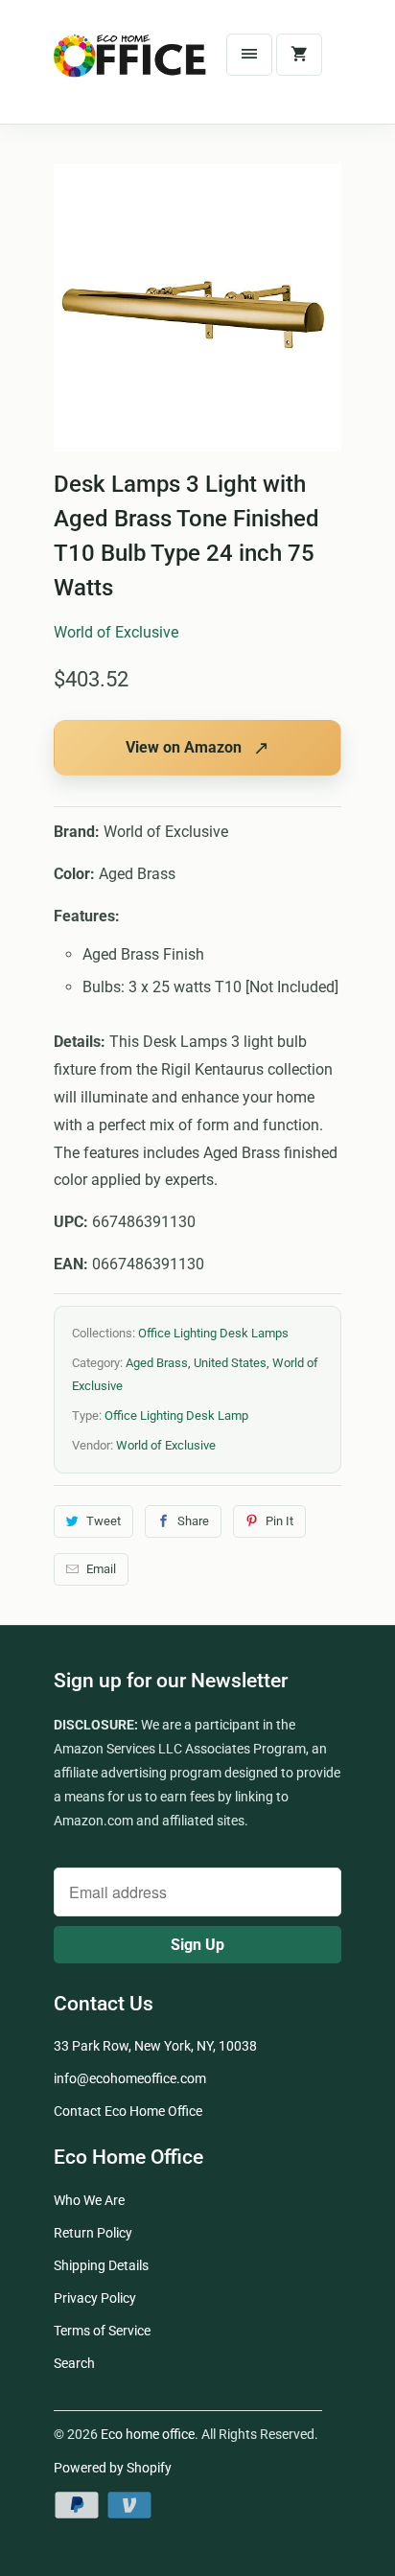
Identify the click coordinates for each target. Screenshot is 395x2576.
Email (101, 1569)
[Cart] (299, 55)
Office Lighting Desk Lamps (213, 1333)
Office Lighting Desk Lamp (176, 1416)
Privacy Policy (95, 2298)
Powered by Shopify (113, 2468)
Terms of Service (102, 2331)
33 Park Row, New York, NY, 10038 (155, 2046)
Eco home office (148, 2434)
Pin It (279, 1521)
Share (193, 1521)
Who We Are (89, 2200)
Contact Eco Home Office (128, 2111)
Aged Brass (157, 1363)
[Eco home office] (130, 69)
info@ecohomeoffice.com (130, 2078)
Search (74, 2363)
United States (230, 1363)
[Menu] (249, 55)
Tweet (104, 1521)
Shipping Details (101, 2265)
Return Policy (93, 2233)
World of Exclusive (116, 632)
